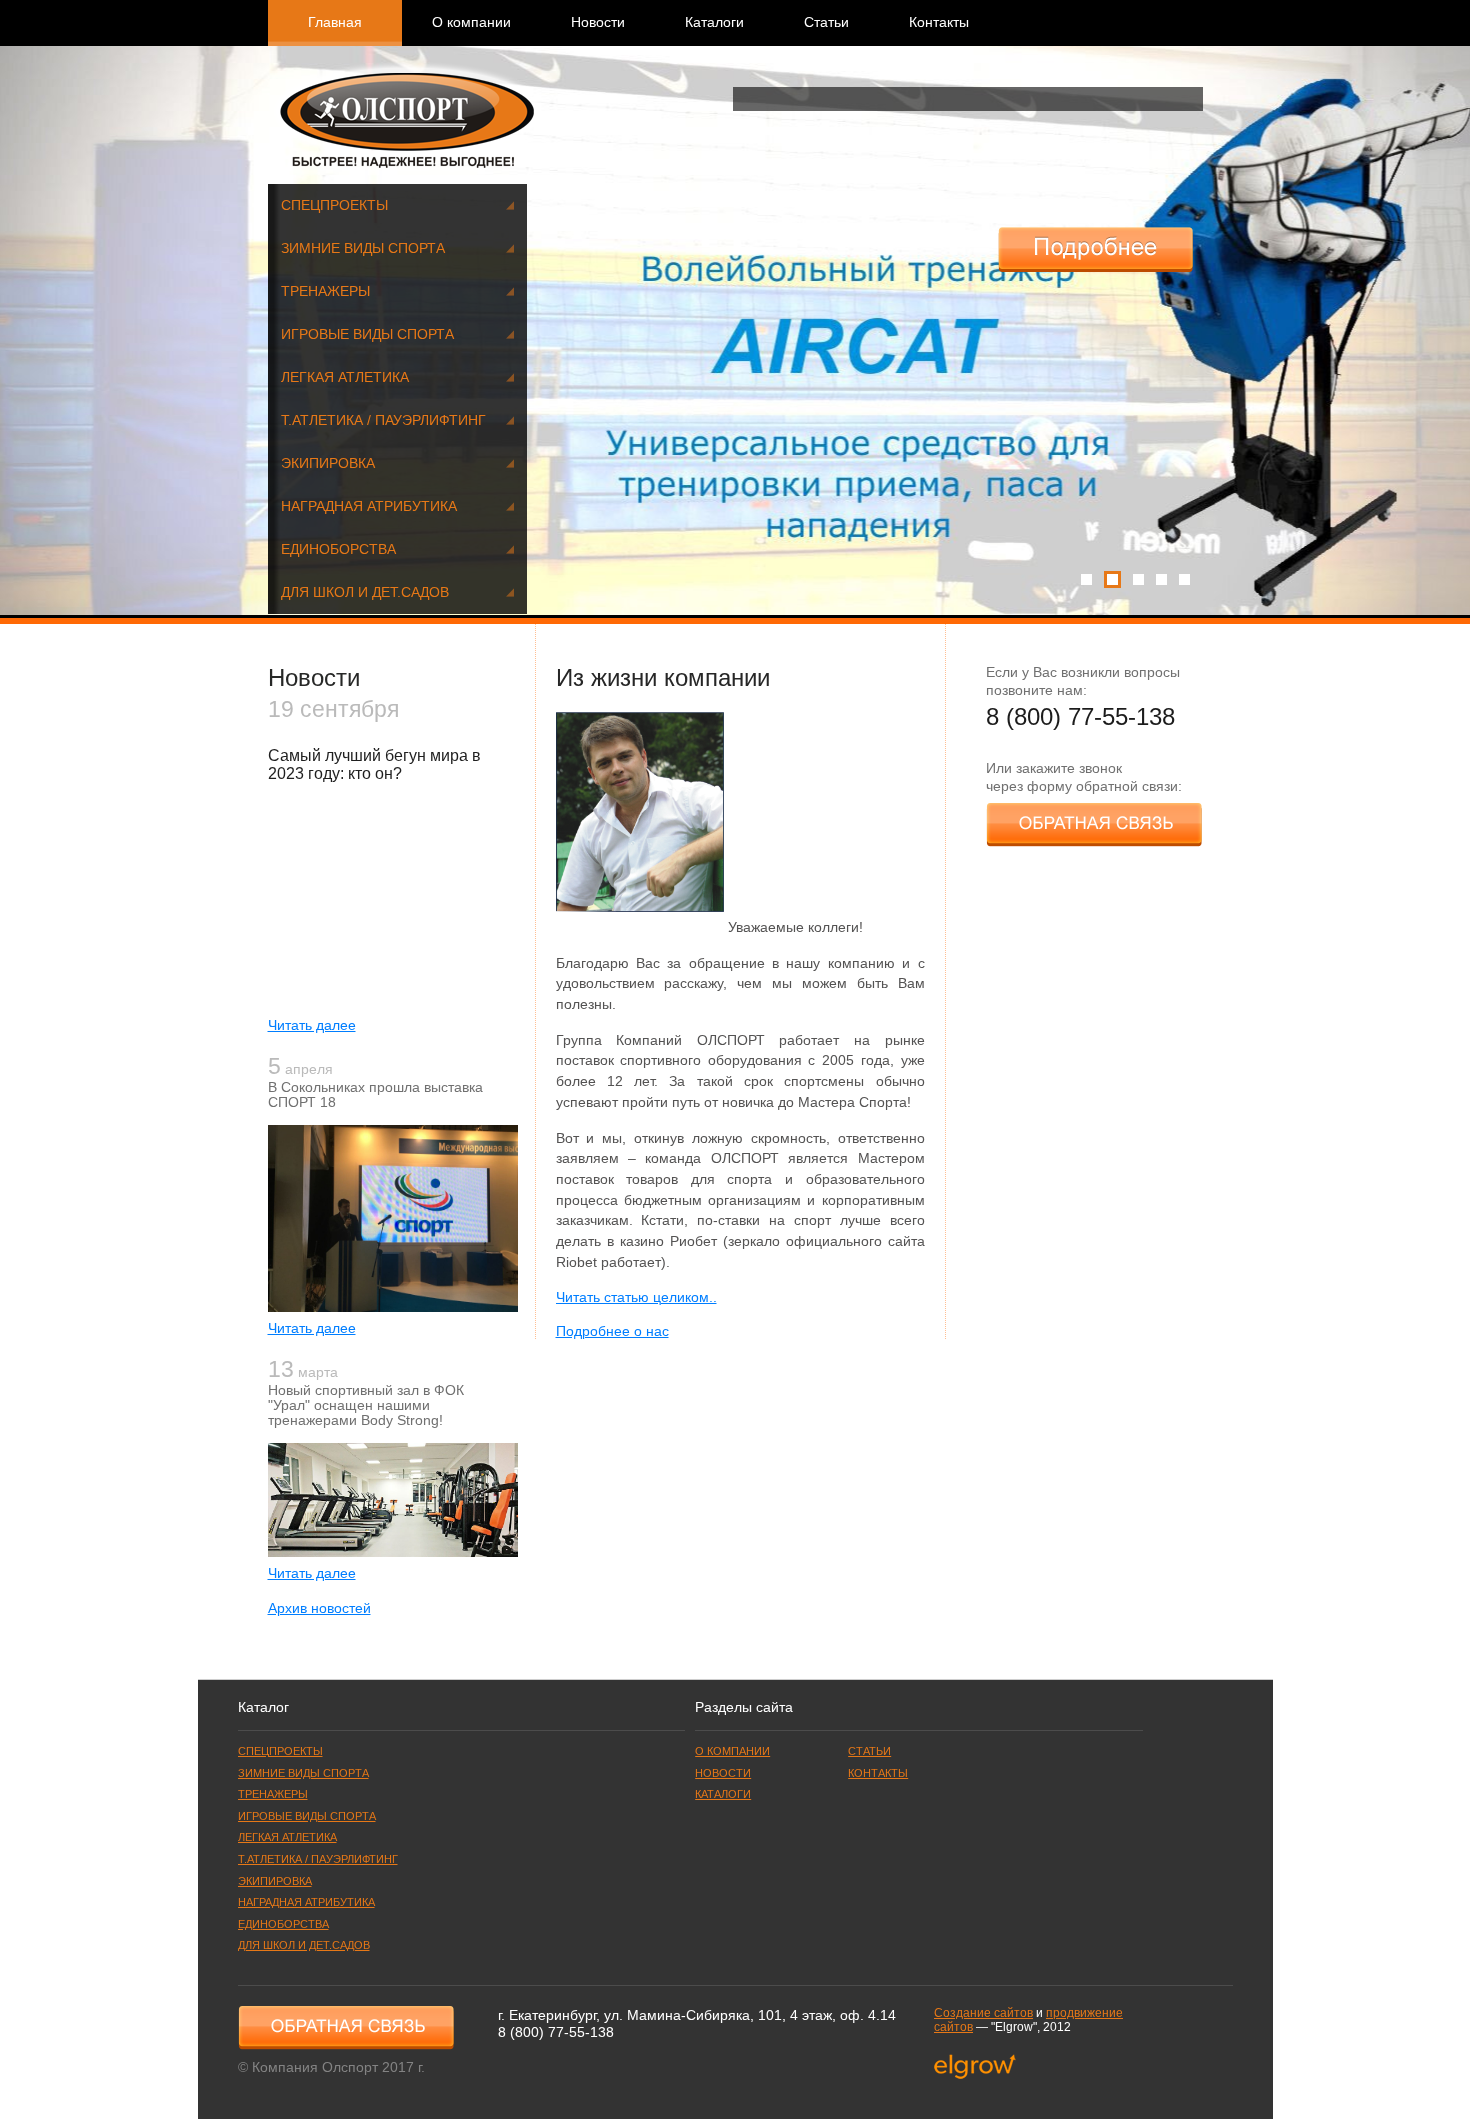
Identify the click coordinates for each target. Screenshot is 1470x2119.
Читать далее (312, 1025)
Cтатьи (826, 22)
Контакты (939, 22)
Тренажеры (325, 291)
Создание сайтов (983, 2013)
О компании (471, 22)
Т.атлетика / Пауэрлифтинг (383, 420)
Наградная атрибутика (369, 506)
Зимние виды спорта (363, 248)
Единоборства (338, 549)
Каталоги (714, 22)
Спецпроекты (334, 205)
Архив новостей (319, 1608)
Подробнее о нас (612, 1331)
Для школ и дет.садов (365, 592)
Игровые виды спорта (367, 334)
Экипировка (328, 463)
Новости (598, 22)
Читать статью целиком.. (636, 1297)
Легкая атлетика (345, 377)
